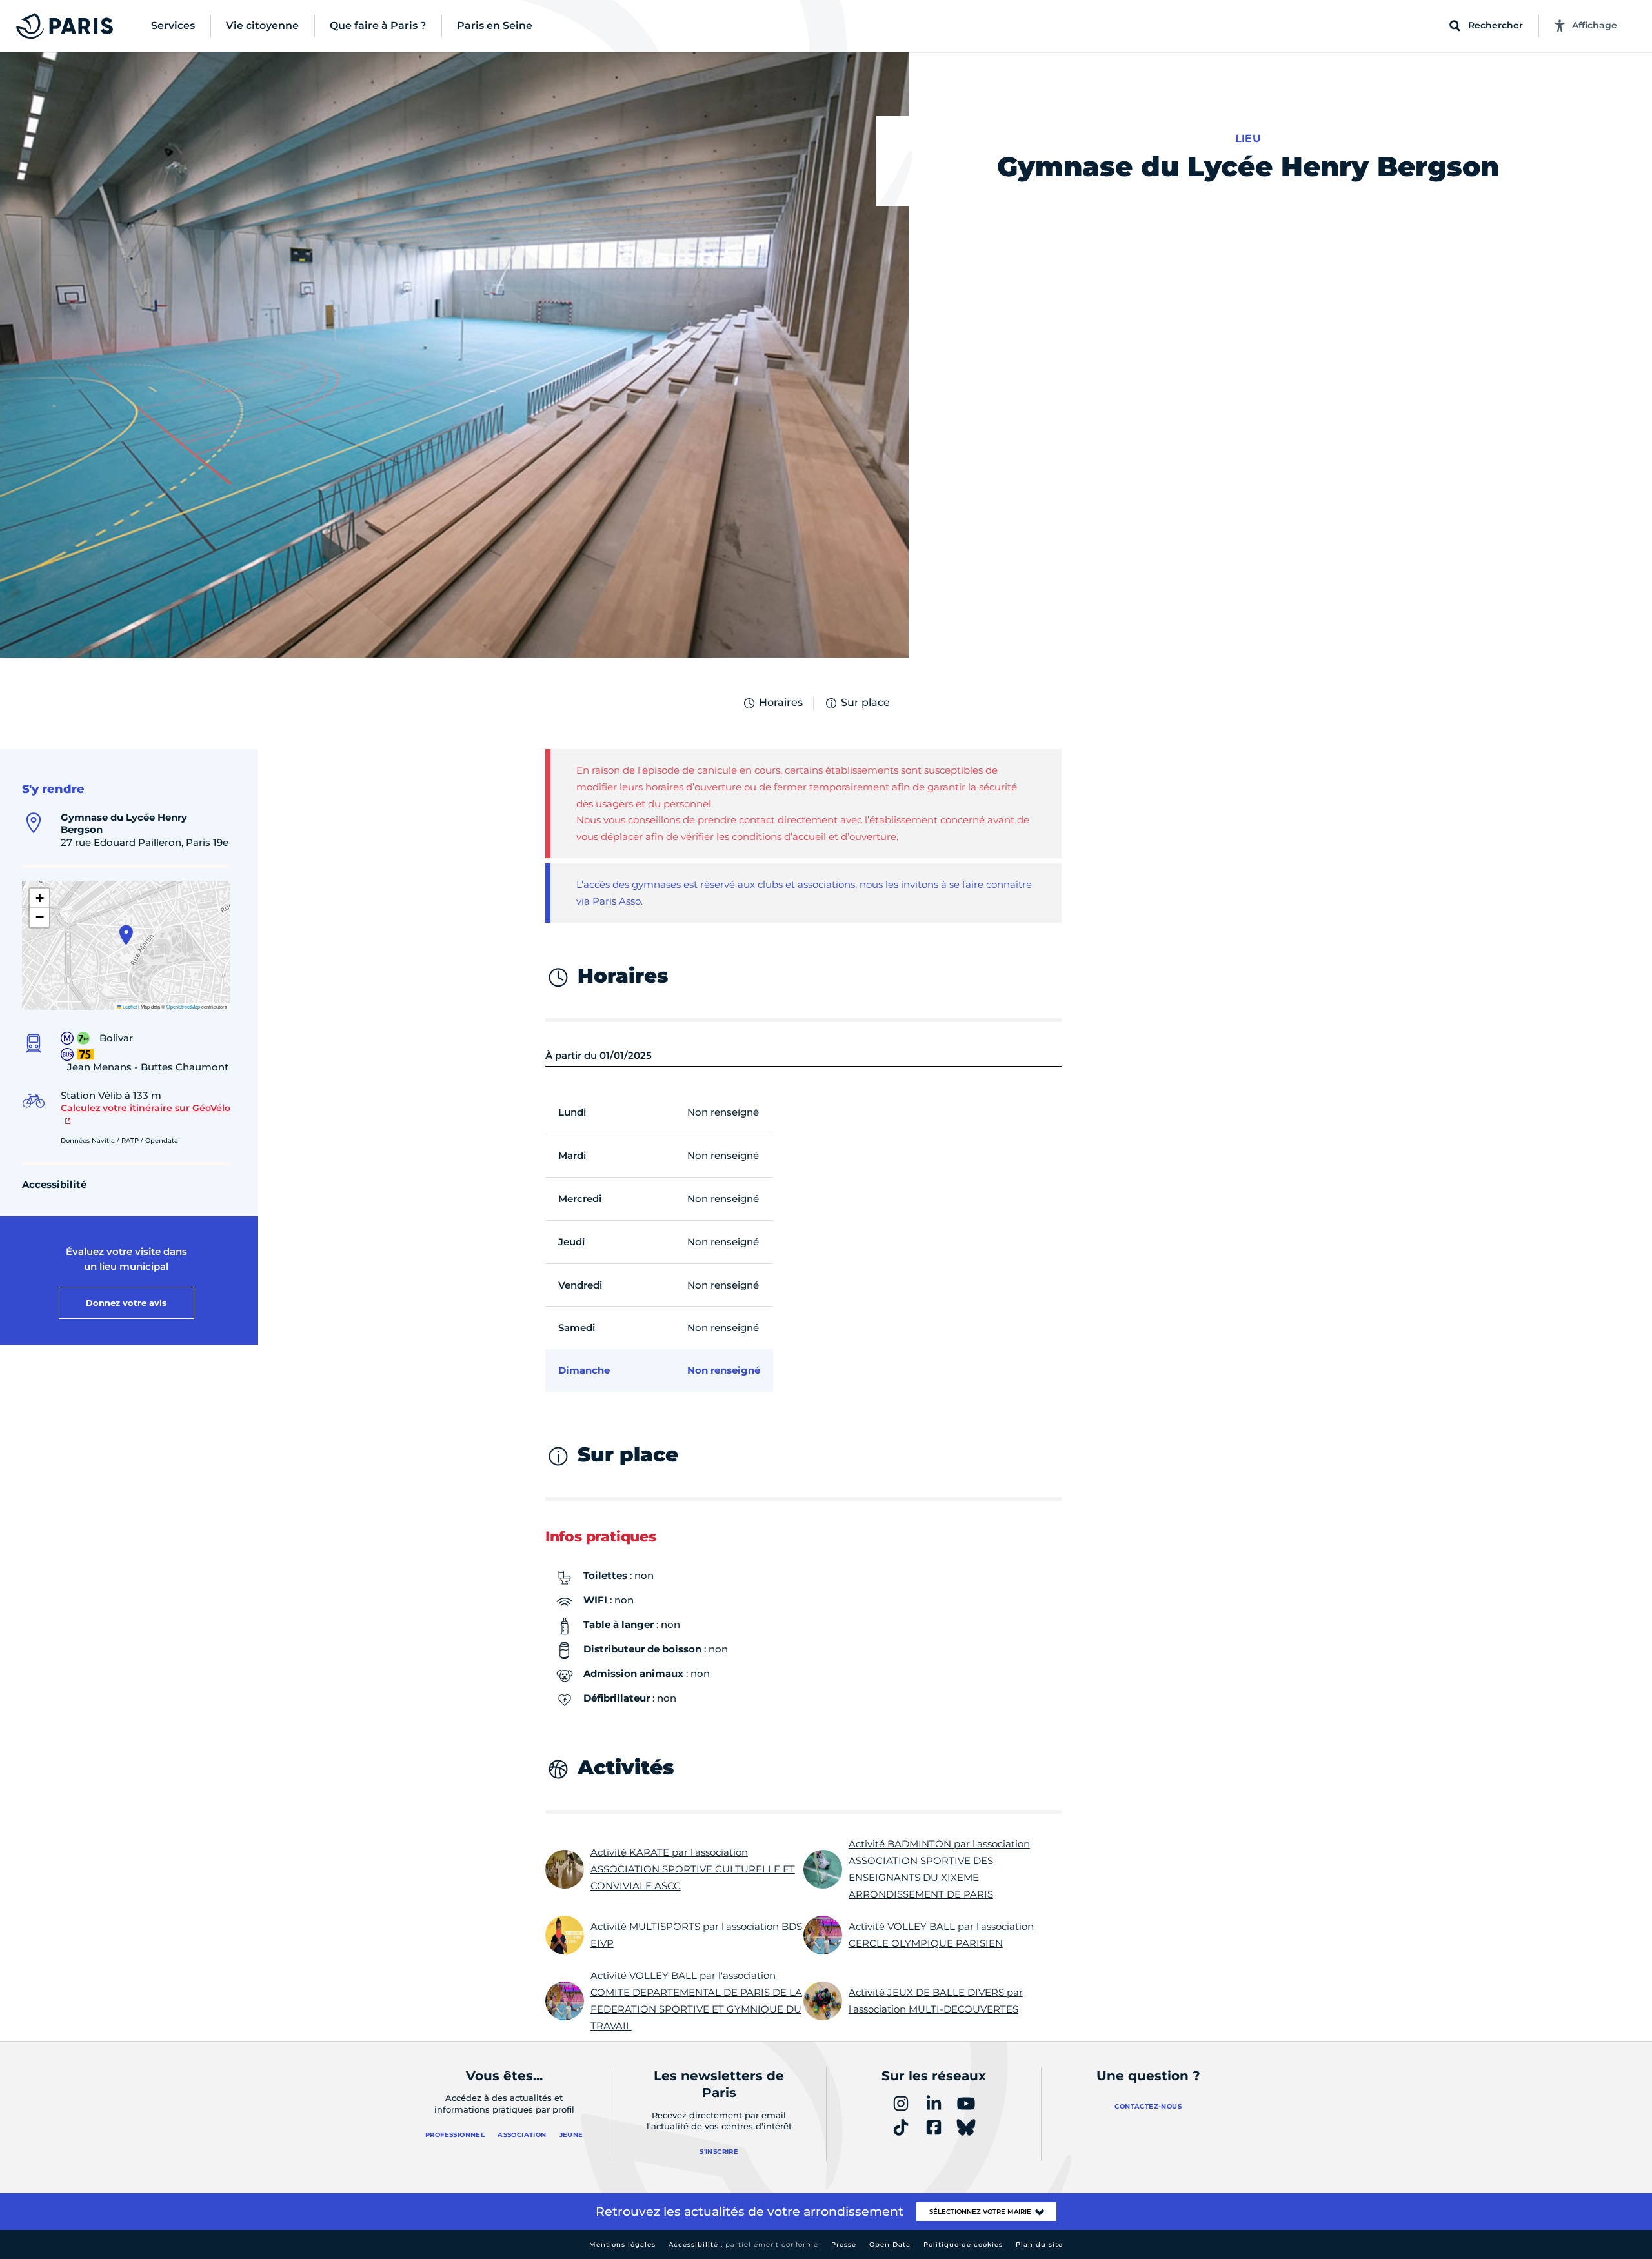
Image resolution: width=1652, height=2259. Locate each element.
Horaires (781, 702)
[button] (126, 935)
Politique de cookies (963, 2244)
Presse (844, 2244)
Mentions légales (622, 2244)
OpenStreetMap (183, 1006)
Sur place (865, 702)
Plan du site (1039, 2244)
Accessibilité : (743, 2244)
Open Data (890, 2244)
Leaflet (129, 1006)
